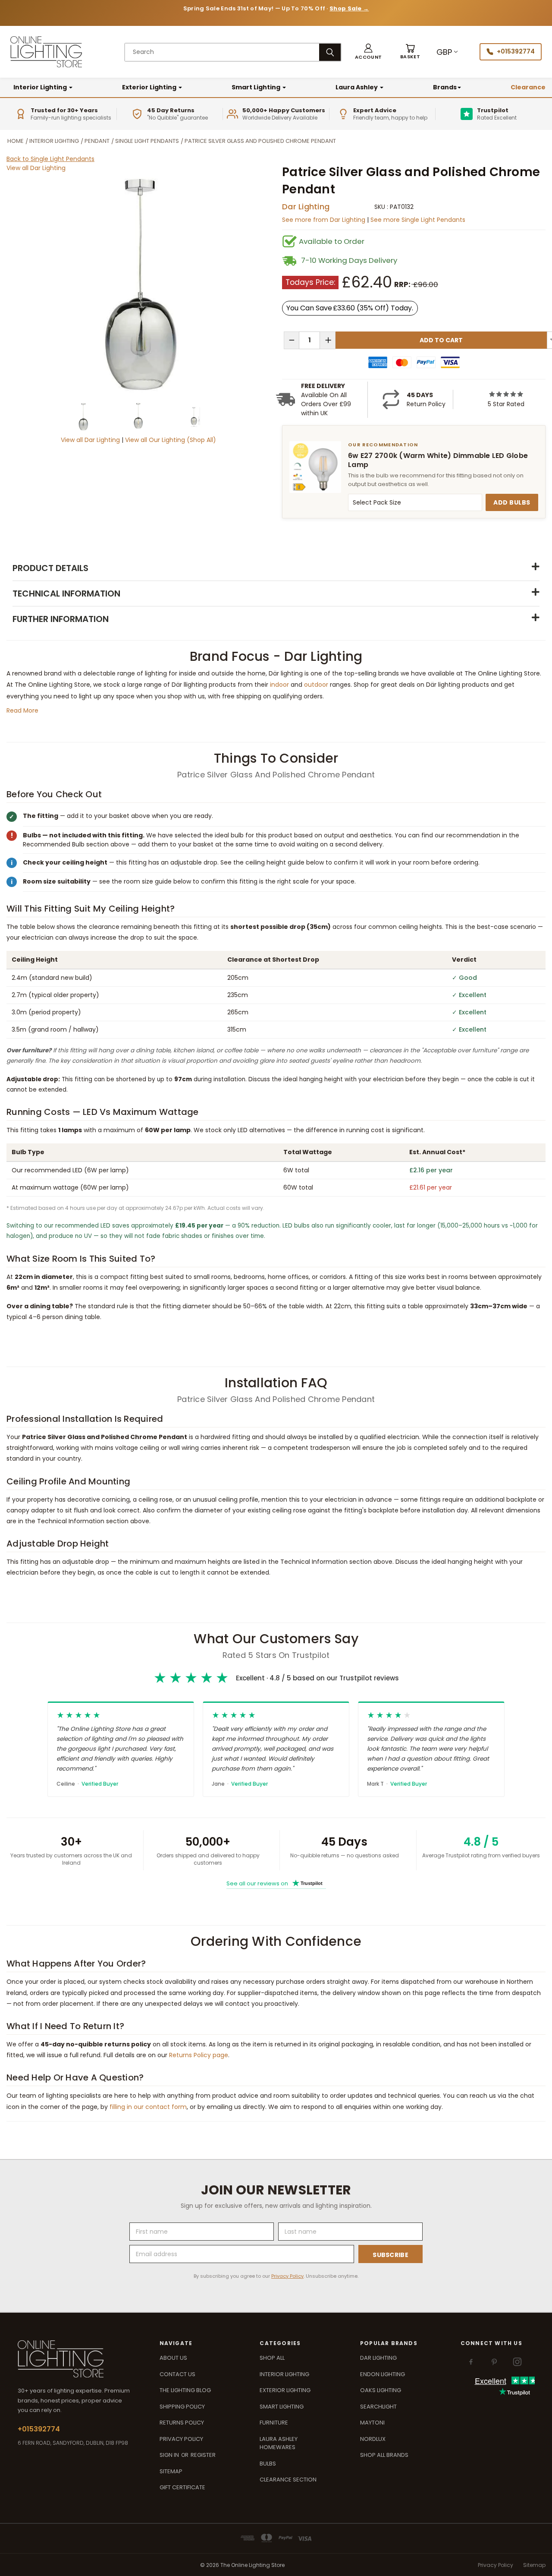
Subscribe (390, 2255)
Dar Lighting (306, 207)
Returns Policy (182, 2423)
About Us (173, 2358)
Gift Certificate (182, 2487)
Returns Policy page (199, 2055)
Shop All (272, 2358)
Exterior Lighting (150, 87)
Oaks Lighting (381, 2390)
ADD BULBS (512, 502)
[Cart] (410, 52)
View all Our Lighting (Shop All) (171, 440)
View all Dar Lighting (36, 168)
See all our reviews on (274, 1883)
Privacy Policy (287, 2276)
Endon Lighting (383, 2374)
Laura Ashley (357, 87)
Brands (445, 87)
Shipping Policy (182, 2407)
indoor (279, 685)
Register (203, 2455)
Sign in (170, 2455)
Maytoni (372, 2423)
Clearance (528, 87)
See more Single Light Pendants (418, 220)
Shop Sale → (349, 8)
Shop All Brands (384, 2455)
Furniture (274, 2423)
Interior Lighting (41, 87)
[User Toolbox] (368, 52)
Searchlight (378, 2407)
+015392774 (516, 51)
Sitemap (171, 2471)
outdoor (316, 685)
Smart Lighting (257, 87)
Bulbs (268, 2464)
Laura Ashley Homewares (279, 2443)
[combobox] (222, 52)
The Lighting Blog (185, 2390)
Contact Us (177, 2374)
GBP (444, 52)
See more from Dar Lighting (325, 220)
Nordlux (373, 2439)
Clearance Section (288, 2480)
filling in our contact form (148, 2107)
